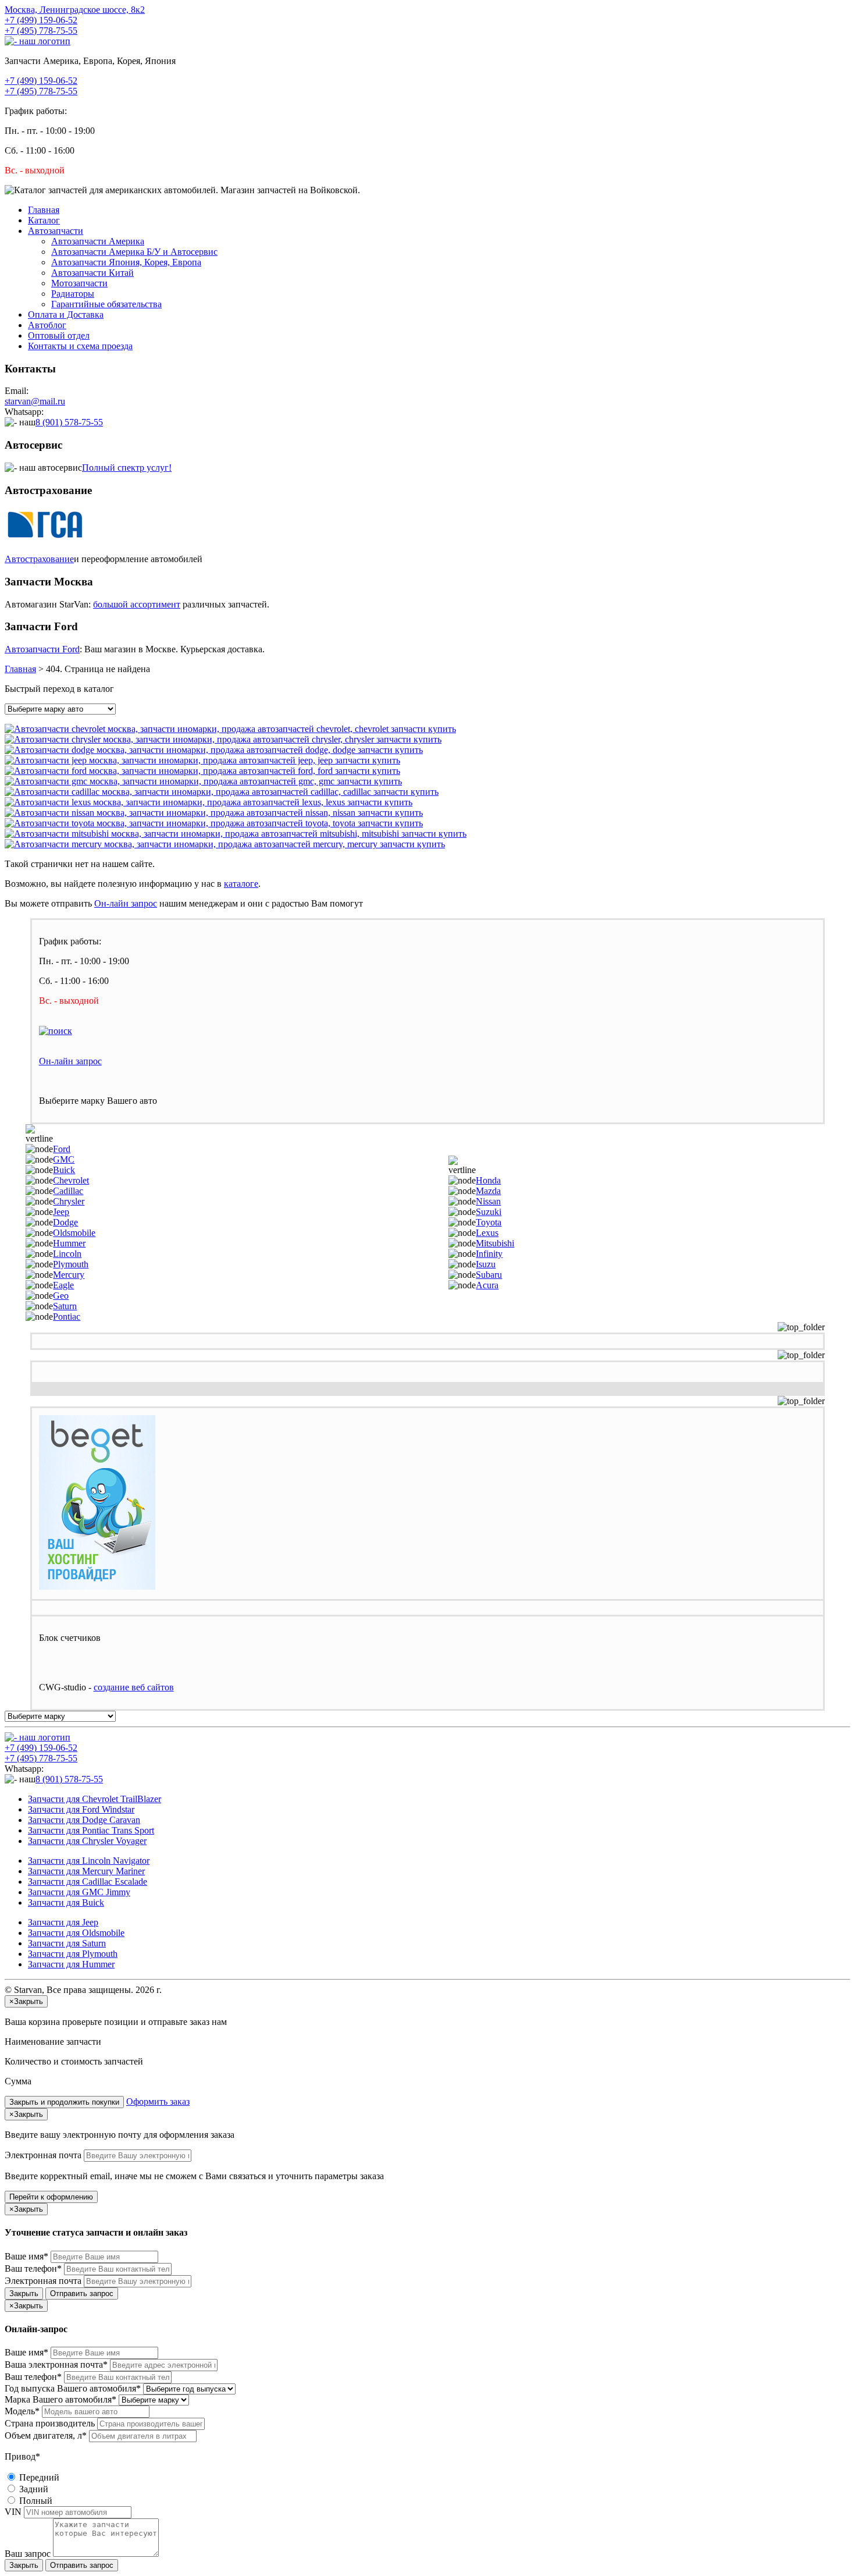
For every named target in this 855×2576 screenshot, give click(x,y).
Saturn (65, 1306)
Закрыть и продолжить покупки (64, 2102)
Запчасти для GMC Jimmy (79, 1892)
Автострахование (39, 559)
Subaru (489, 1275)
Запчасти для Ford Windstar (81, 1809)
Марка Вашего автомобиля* (60, 2399)
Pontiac (67, 1317)
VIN (13, 2512)
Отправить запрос (82, 2293)
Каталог (44, 220)
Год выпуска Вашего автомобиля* (73, 2388)
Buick (64, 1170)
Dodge (65, 1222)
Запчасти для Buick (66, 1902)
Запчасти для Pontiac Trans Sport (91, 1830)
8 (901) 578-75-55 (69, 422)
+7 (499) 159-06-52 (41, 20)
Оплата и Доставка (66, 315)
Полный (35, 2501)
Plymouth (71, 1264)
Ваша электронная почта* (56, 2364)
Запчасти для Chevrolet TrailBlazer (95, 1799)
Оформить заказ (158, 2101)
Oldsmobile (74, 1233)
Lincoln (67, 1254)
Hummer (69, 1243)
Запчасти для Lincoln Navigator (89, 1861)
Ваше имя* (26, 2256)
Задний (33, 2489)
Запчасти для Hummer (71, 1964)
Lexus (487, 1233)
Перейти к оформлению (51, 2197)
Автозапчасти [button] (56, 231)
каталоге (241, 884)
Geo (61, 1296)
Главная (44, 210)
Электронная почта (43, 2155)
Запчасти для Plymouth (73, 1954)
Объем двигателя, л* (46, 2435)
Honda (488, 1180)
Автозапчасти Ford (42, 649)
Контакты (80, 346)
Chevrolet (71, 1180)
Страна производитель (50, 2423)
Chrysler (69, 1201)
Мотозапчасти (79, 283)
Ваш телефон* (33, 2268)
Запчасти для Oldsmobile (76, 1933)
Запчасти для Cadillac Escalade (88, 1882)
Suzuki (489, 1212)
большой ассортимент (137, 604)
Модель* (22, 2411)
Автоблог (47, 325)
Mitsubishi (495, 1243)
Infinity (489, 1254)
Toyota (489, 1222)
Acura (487, 1285)
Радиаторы (73, 294)
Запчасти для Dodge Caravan (84, 1820)
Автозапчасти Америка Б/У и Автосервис (134, 252)
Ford (62, 1149)
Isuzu (486, 1264)
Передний (38, 2477)
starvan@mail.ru (35, 401)
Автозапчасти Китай (92, 273)
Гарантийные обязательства (106, 304)
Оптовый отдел (59, 335)
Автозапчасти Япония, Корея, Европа (126, 262)
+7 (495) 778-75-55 (41, 31)
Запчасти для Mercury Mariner (86, 1871)
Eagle (63, 1285)
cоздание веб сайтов (134, 1687)
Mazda (488, 1191)
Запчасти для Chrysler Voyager (87, 1841)
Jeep (61, 1212)
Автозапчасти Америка (98, 241)
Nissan (488, 1201)
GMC (64, 1159)
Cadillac (68, 1191)
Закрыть (24, 2293)
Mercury (69, 1275)
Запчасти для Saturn (67, 1943)
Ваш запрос (28, 2554)
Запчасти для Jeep (63, 1922)
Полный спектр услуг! (127, 468)
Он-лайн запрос (126, 903)
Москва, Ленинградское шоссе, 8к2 (75, 10)
